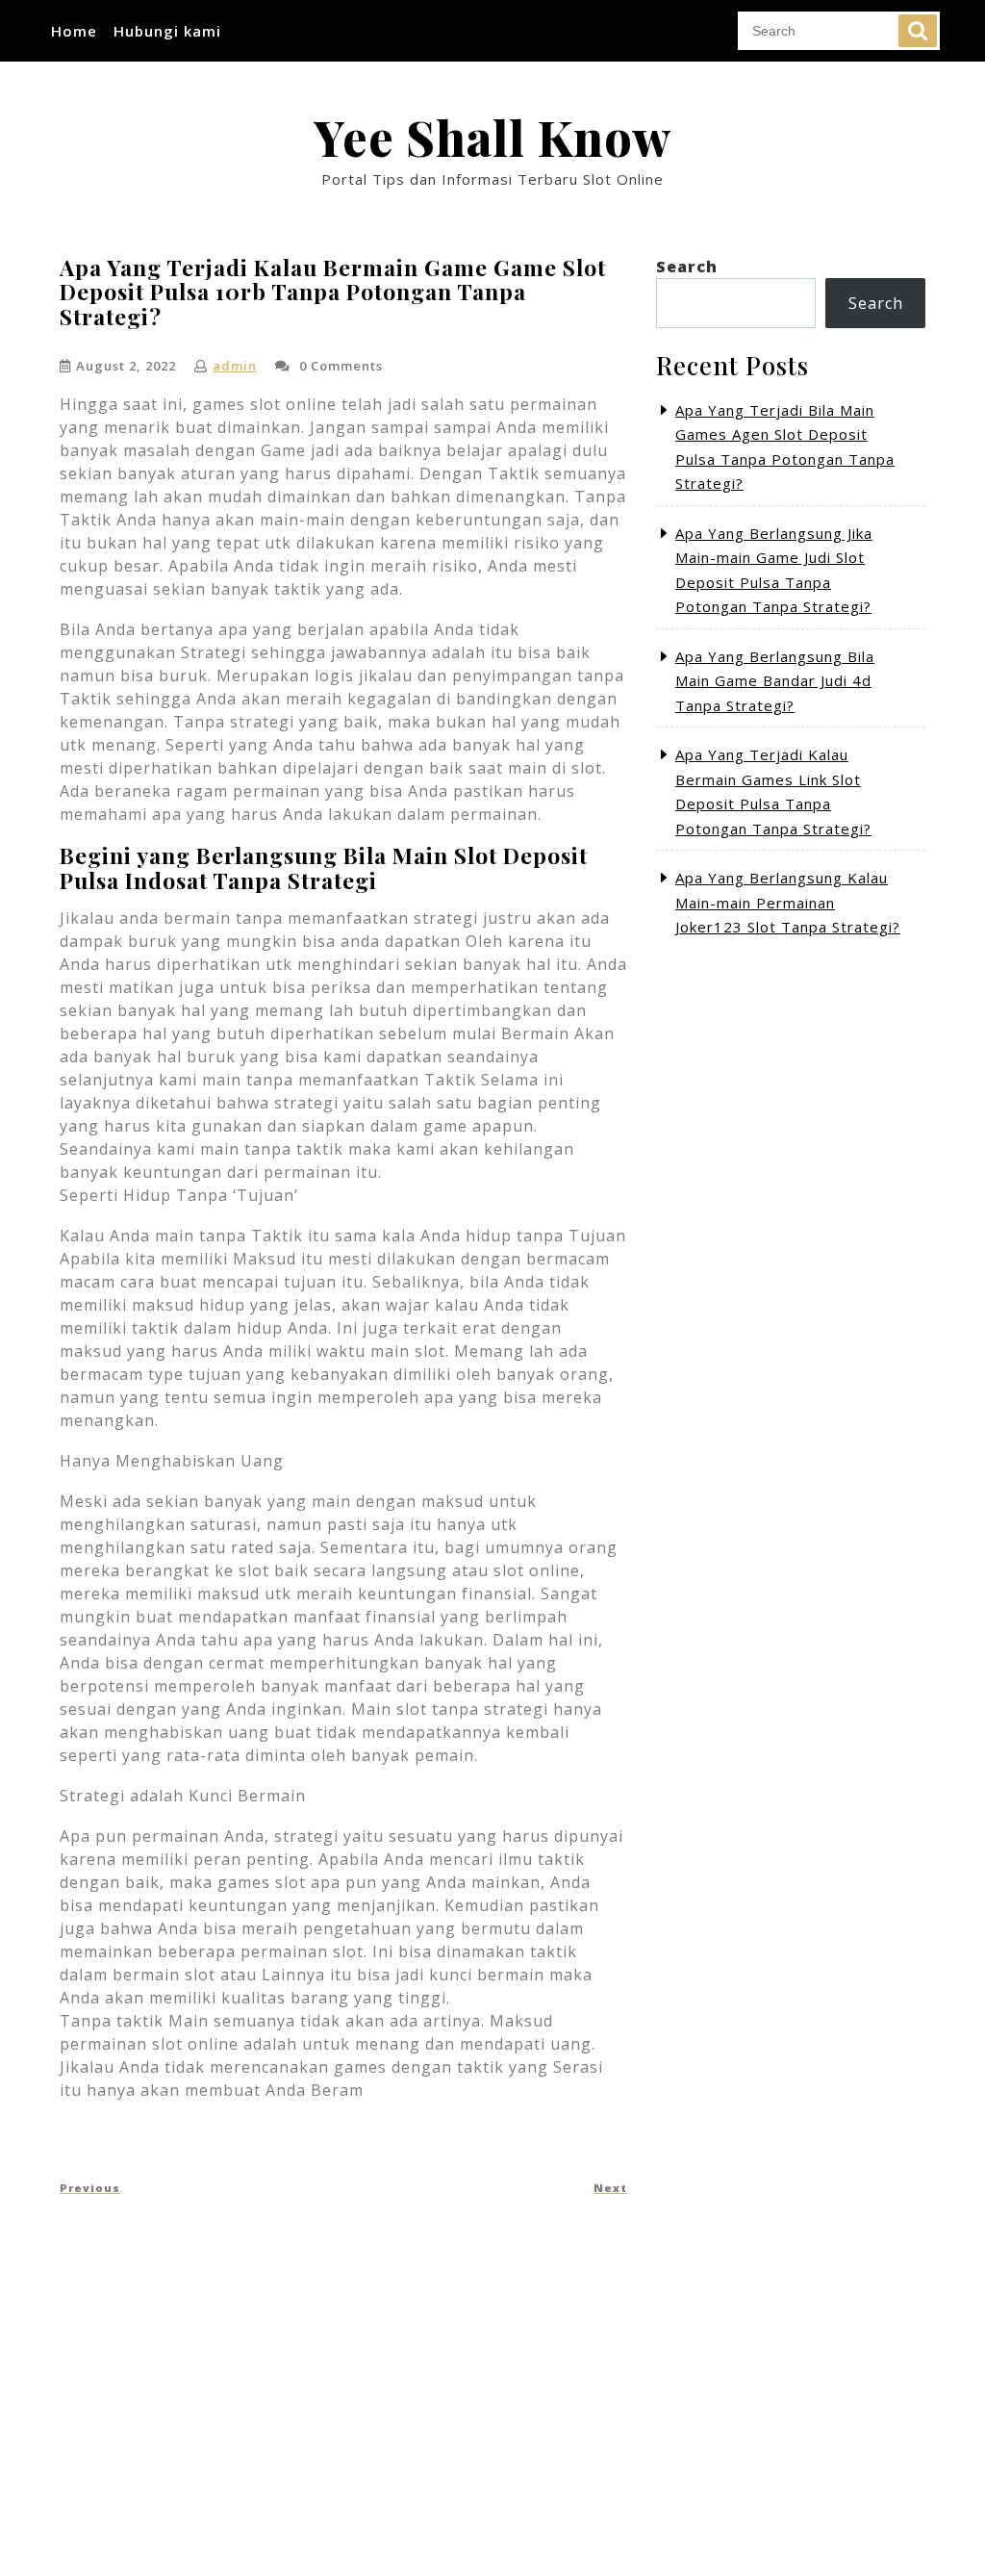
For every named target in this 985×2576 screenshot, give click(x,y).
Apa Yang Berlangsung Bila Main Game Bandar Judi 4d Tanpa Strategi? (775, 681)
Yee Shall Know (492, 137)
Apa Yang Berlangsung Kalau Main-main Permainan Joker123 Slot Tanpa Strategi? (788, 902)
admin (235, 366)
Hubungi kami (167, 31)
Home (74, 31)
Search (918, 31)
